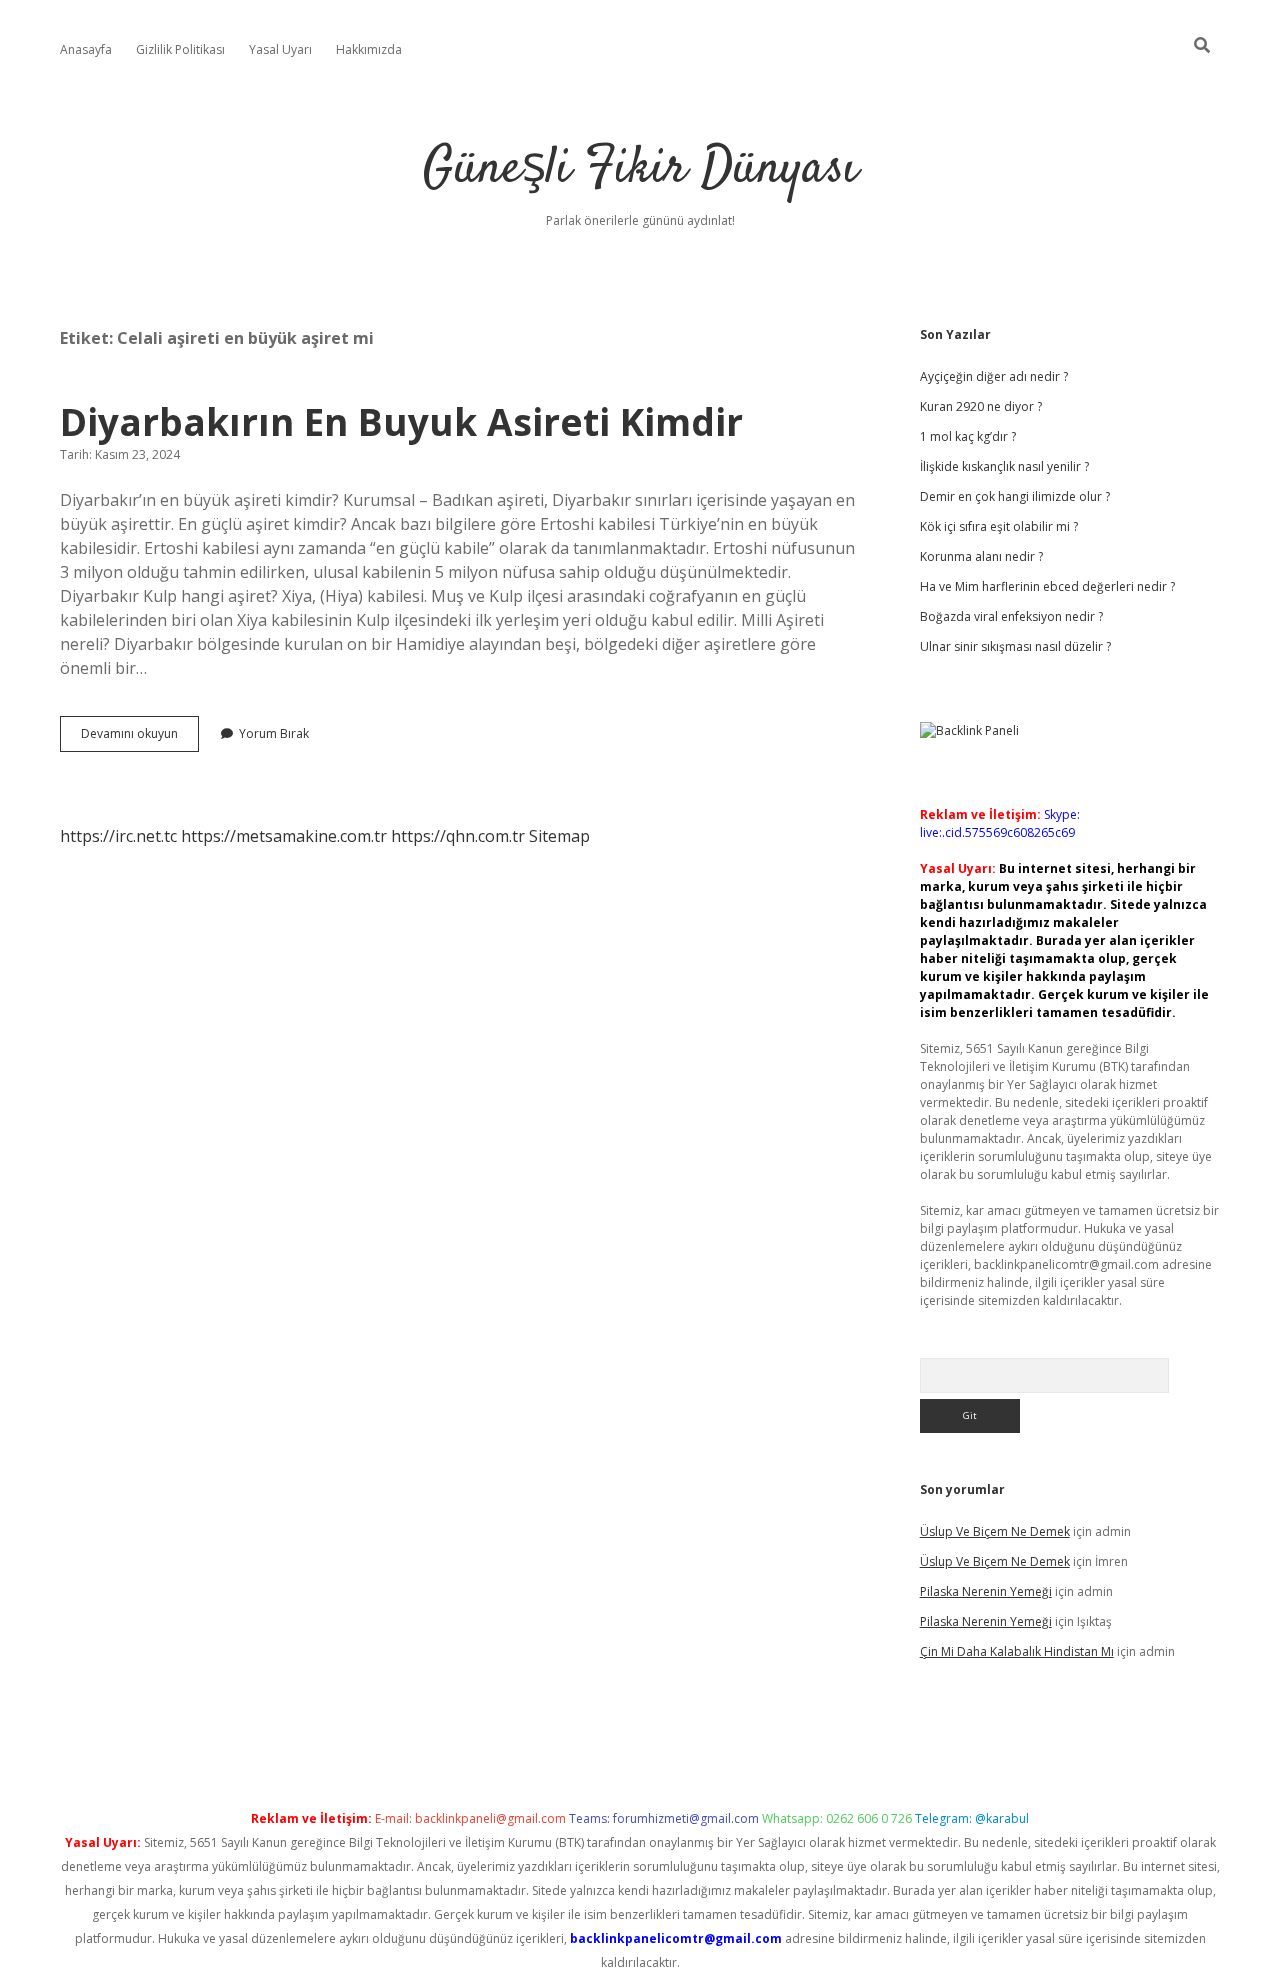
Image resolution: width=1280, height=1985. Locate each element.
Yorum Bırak (274, 733)
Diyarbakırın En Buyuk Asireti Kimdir (401, 421)
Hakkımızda (369, 49)
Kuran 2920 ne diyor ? (981, 406)
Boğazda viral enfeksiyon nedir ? (1011, 616)
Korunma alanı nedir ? (981, 556)
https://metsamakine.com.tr (284, 836)
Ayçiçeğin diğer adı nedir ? (994, 376)
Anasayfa (86, 49)
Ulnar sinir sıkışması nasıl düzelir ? (1015, 646)
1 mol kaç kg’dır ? (968, 436)
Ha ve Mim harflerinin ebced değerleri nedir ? (1047, 586)
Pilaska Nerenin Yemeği (986, 1591)
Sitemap (559, 836)
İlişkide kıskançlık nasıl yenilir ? (1004, 466)
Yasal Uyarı (280, 49)
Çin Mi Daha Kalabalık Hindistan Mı (1017, 1651)
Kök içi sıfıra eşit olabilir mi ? (999, 526)
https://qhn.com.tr (458, 836)
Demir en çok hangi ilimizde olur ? (1015, 496)
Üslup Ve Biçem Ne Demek (995, 1531)
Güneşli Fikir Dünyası (640, 169)
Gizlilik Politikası (180, 49)
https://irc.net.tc (118, 836)
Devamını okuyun (140, 738)
